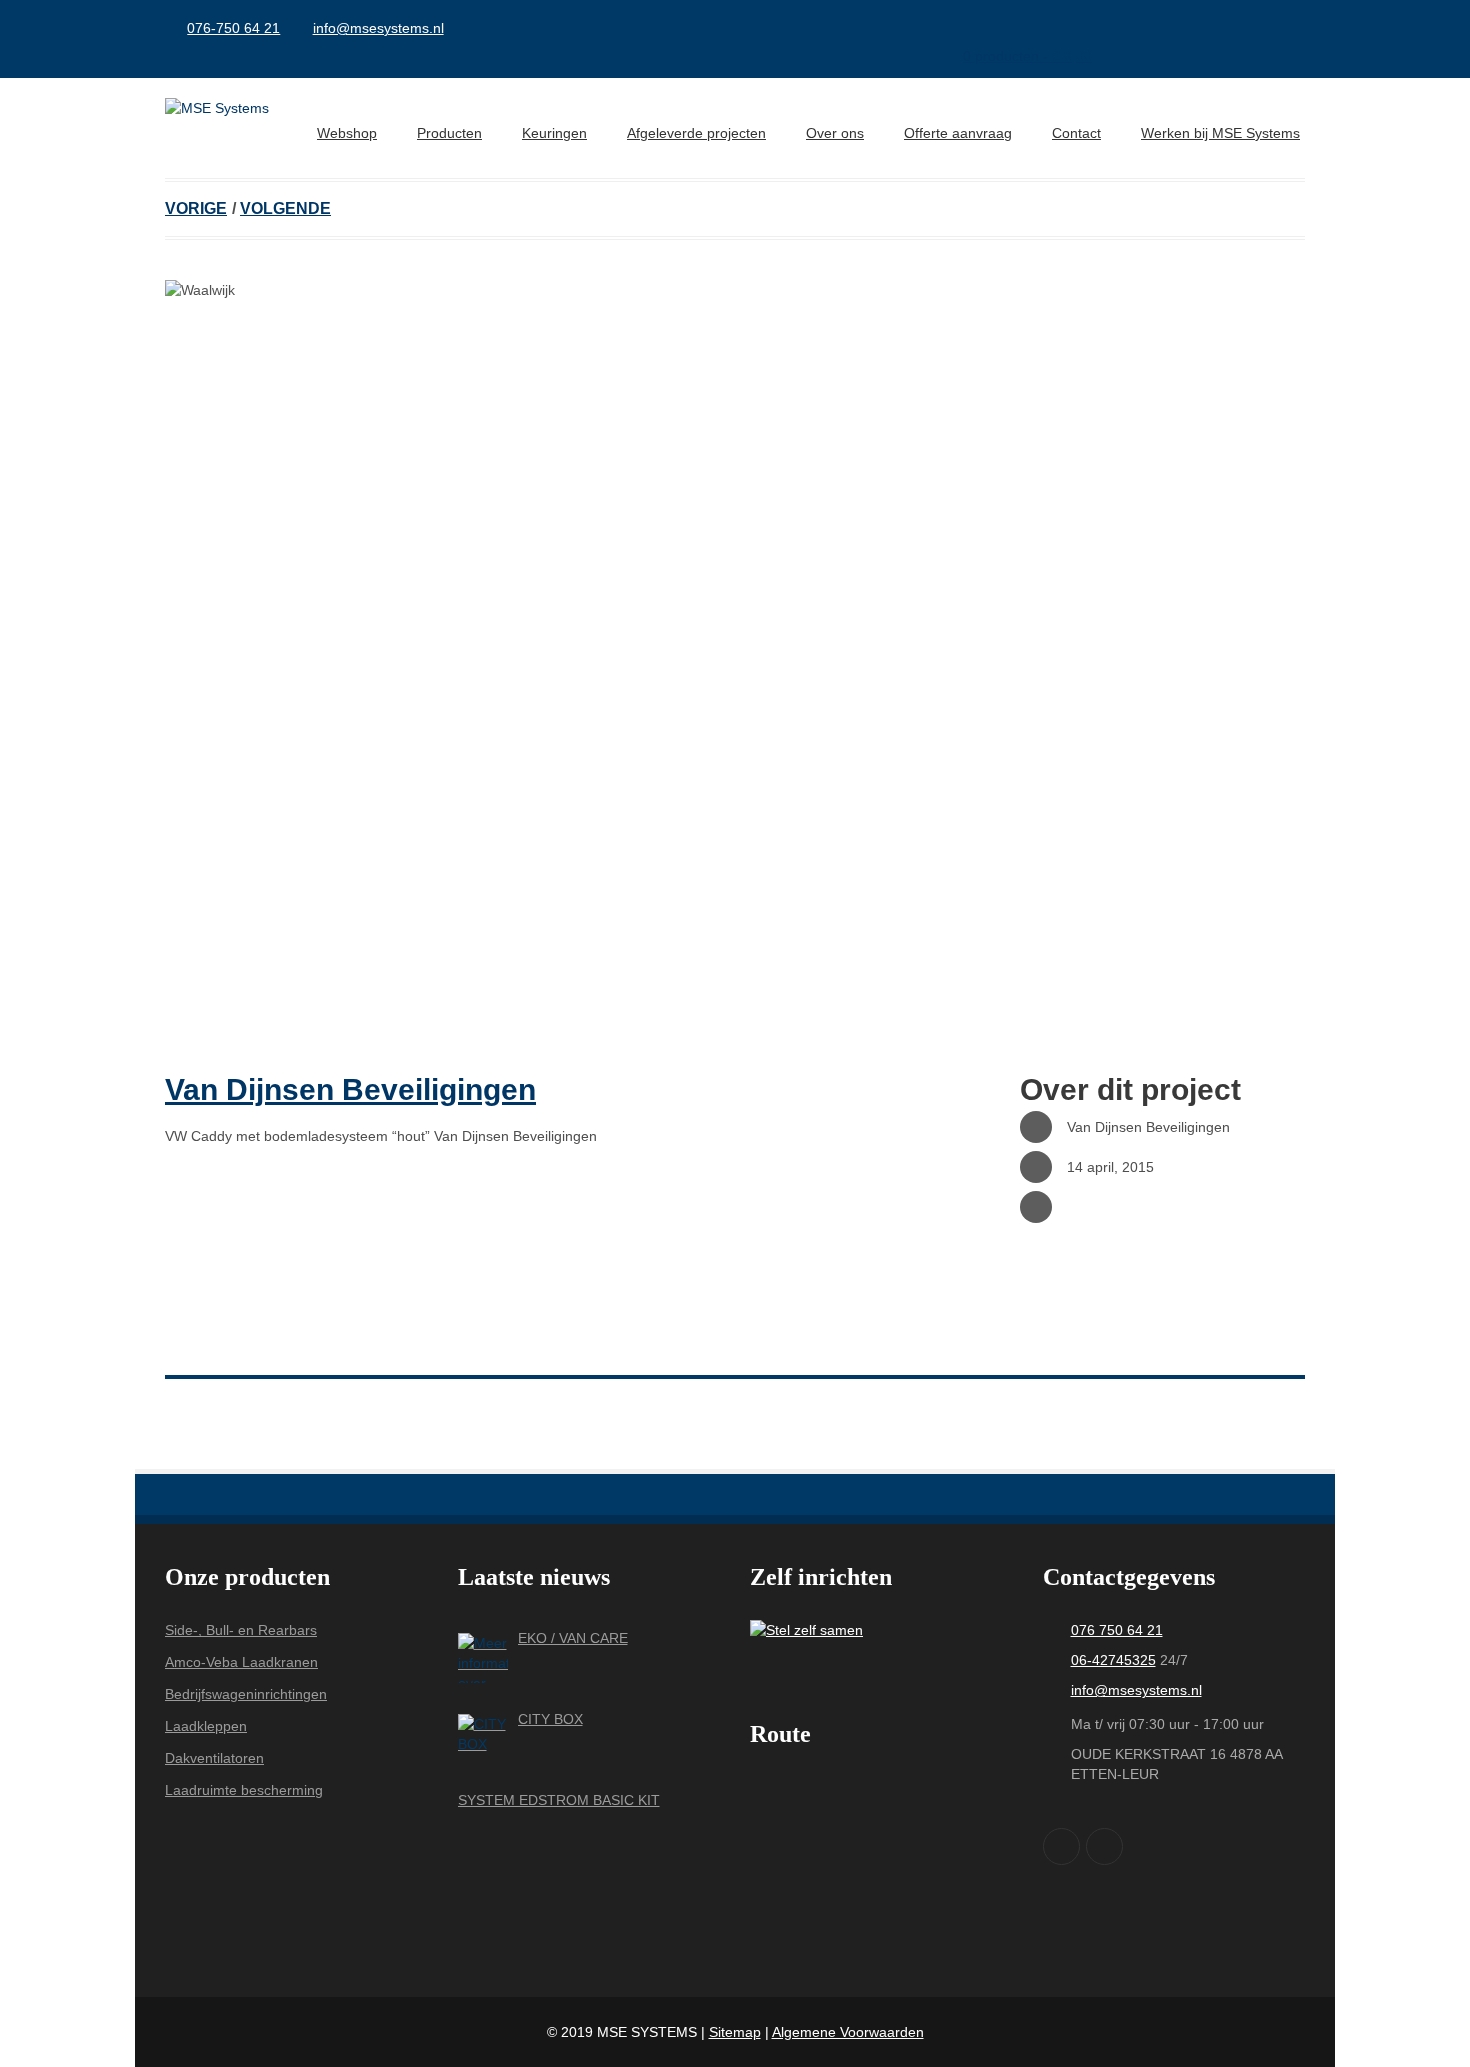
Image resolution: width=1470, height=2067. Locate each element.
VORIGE (196, 208)
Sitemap (735, 2032)
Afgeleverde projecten (696, 133)
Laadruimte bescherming (244, 1790)
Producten (449, 133)
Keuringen (554, 133)
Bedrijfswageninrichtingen (246, 1694)
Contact (1076, 133)
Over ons (835, 133)
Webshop (347, 133)
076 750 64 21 (1117, 1630)
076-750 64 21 (233, 28)
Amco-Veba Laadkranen (241, 1662)
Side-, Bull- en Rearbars (241, 1630)
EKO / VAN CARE (573, 1638)
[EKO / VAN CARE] (483, 1658)
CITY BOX (550, 1719)
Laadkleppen (206, 1726)
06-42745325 (1113, 1660)
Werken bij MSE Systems (1220, 133)
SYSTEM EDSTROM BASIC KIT (559, 1800)
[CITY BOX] (483, 1739)
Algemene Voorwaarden (848, 2032)
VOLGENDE (285, 208)
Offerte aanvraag (958, 133)
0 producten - (1027, 56)
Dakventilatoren (214, 1758)
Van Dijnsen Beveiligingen (350, 1089)
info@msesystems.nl (378, 28)
